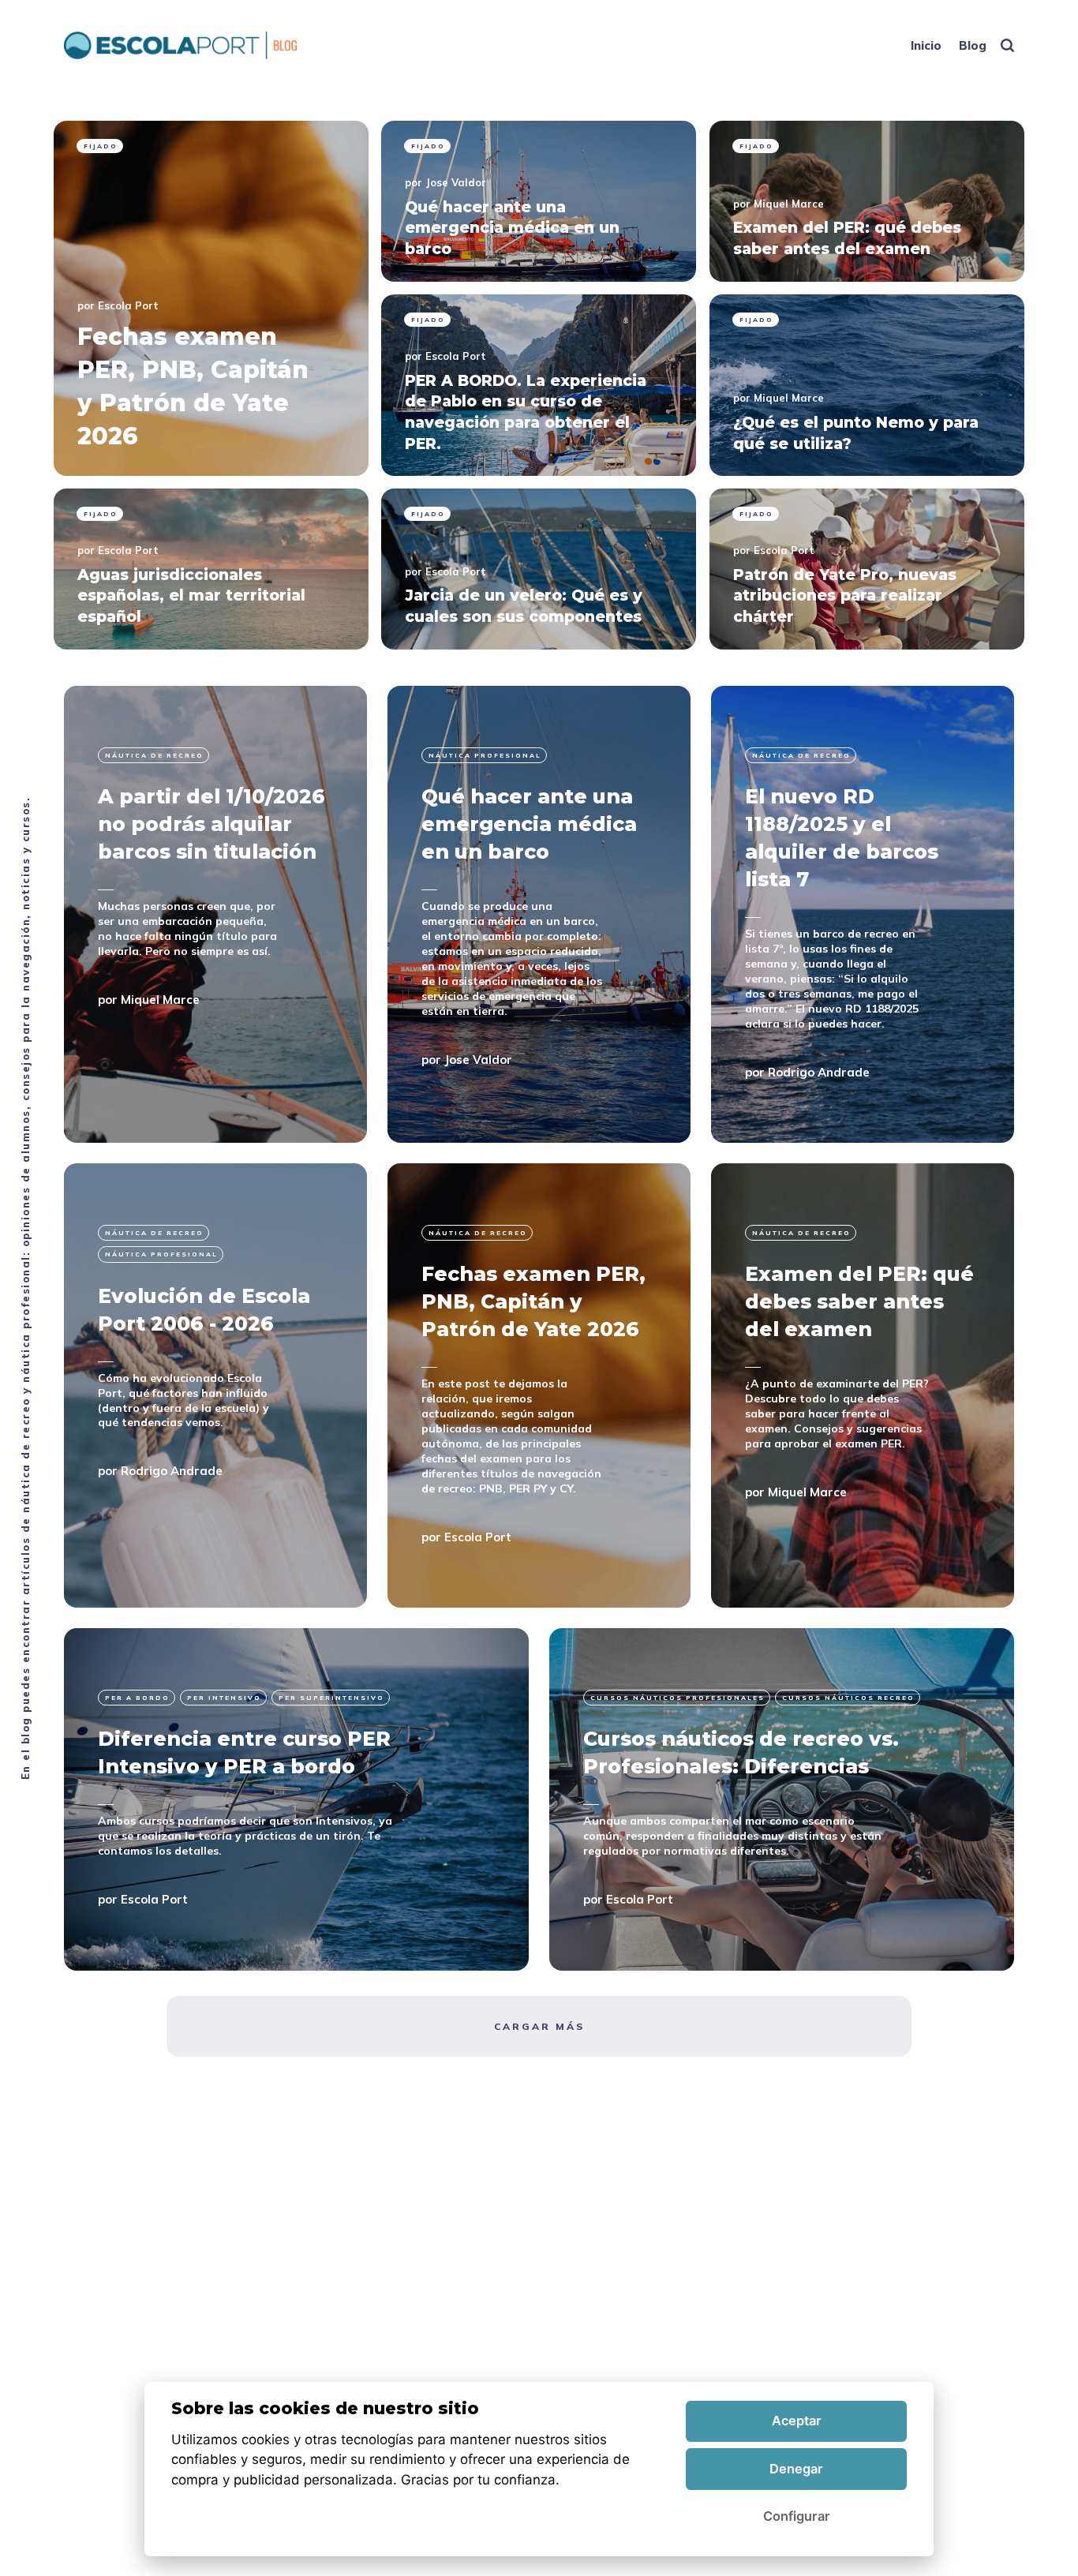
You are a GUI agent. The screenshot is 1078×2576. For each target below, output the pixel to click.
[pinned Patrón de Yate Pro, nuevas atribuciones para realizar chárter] (867, 569)
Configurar (797, 2516)
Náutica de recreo (154, 755)
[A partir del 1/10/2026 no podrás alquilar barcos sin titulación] (215, 914)
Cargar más (539, 2026)
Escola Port (128, 305)
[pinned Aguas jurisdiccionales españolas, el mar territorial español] (211, 569)
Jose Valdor (456, 182)
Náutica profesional (485, 755)
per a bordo (137, 1698)
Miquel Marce (789, 204)
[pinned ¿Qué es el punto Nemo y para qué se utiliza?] (867, 385)
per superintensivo (331, 1698)
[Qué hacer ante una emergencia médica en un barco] (539, 914)
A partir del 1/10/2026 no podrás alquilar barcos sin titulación (211, 824)
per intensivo (224, 1698)
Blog (973, 45)
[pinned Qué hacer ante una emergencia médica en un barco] (539, 201)
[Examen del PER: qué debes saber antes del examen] (863, 1385)
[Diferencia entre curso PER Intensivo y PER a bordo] (296, 1799)
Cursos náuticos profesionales (677, 1698)
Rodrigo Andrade (819, 1071)
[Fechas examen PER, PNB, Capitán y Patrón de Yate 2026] (539, 1385)
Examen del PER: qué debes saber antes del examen (859, 1301)
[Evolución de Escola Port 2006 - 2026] (215, 1385)
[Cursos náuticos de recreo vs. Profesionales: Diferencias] (782, 1799)
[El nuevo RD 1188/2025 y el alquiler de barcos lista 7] (863, 914)
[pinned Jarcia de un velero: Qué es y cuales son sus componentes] (539, 569)
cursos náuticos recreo (848, 1698)
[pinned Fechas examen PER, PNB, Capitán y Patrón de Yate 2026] (211, 298)
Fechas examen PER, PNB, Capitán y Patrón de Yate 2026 (533, 1301)
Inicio (926, 45)
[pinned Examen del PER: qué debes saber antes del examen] (867, 201)
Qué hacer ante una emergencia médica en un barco (529, 824)
